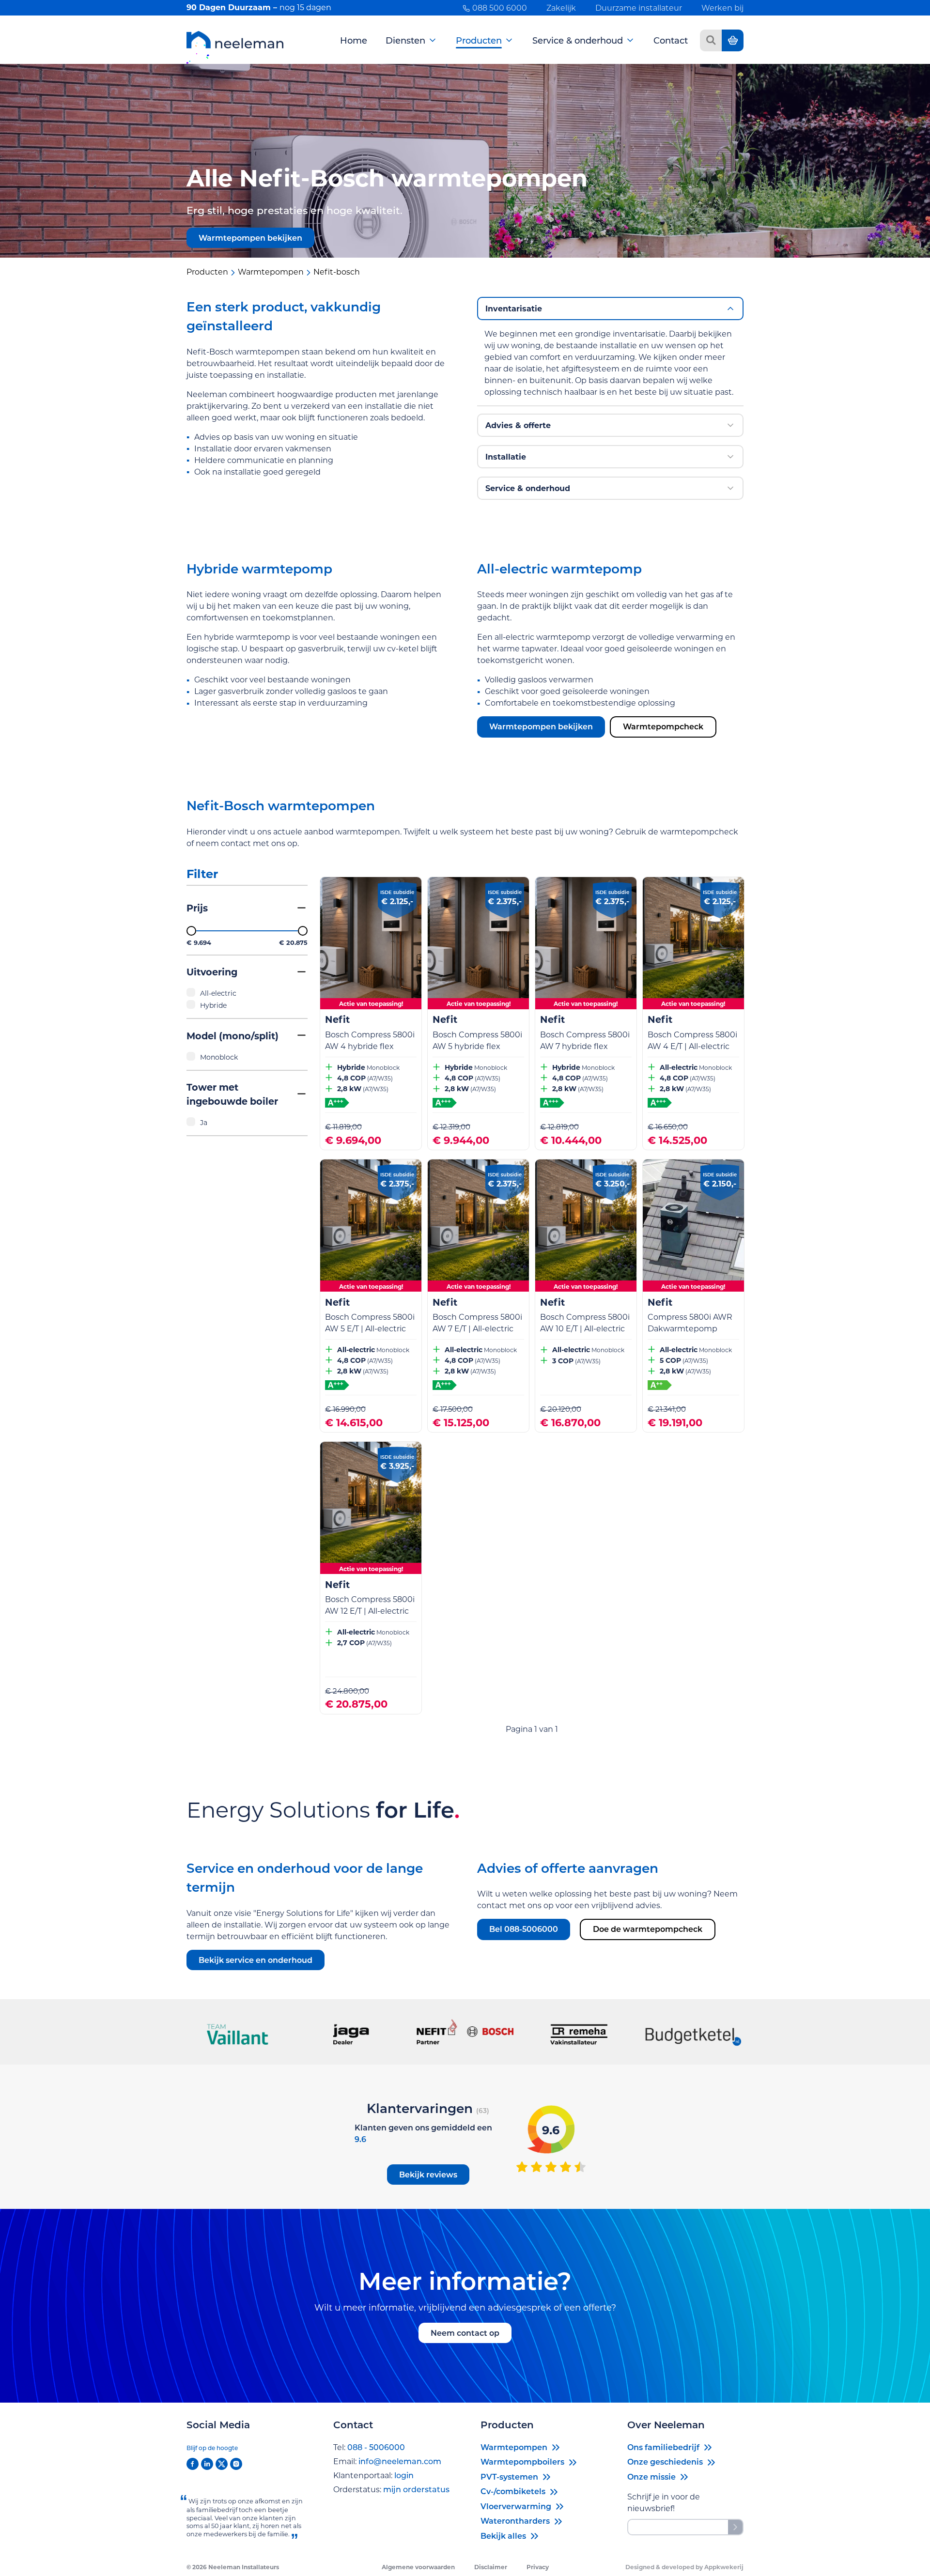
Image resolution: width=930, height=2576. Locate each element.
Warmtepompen (514, 2447)
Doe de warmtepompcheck (648, 1929)
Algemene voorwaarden (418, 2567)
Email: (387, 2461)
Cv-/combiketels (513, 2491)
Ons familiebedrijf (663, 2447)
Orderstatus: (391, 2489)
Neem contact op (465, 2333)
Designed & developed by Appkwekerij (684, 2567)
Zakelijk (561, 8)
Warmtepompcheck (663, 726)
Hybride (213, 1005)
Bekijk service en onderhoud (256, 1960)
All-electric (218, 993)
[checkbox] (247, 993)
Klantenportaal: (373, 2475)
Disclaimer (491, 2567)
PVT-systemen (509, 2476)
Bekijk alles (503, 2536)
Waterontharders (515, 2521)
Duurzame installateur (639, 8)
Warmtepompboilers (522, 2461)
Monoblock (219, 1057)
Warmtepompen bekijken (250, 238)
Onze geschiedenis (665, 2461)
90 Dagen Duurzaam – (259, 7)
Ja (204, 1122)
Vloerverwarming (516, 2506)
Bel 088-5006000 (524, 1929)
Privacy (538, 2567)
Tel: (369, 2447)
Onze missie (651, 2476)
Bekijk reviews (428, 2174)
